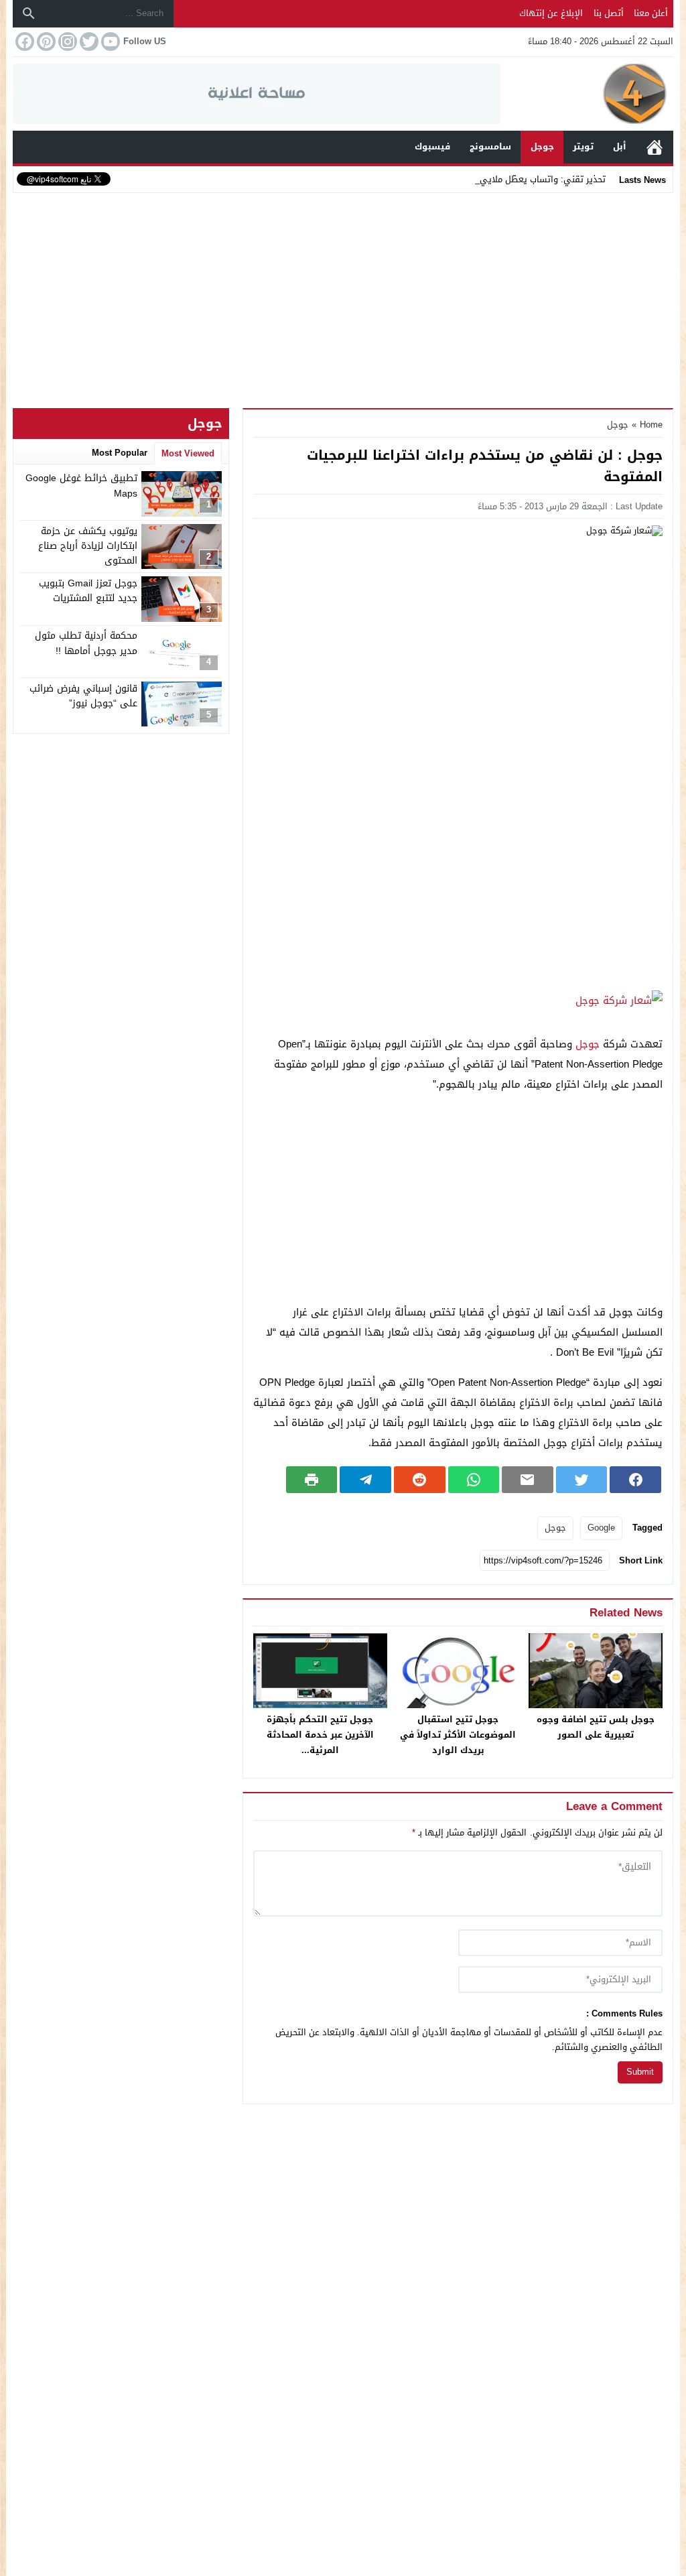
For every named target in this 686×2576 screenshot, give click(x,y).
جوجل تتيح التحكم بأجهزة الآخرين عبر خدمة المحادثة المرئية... (320, 1735)
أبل (620, 146)
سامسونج (490, 146)
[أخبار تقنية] (587, 94)
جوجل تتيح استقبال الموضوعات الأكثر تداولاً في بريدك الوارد (458, 1735)
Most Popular (120, 453)
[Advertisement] (343, 298)
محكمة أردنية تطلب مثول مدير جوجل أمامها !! (86, 643)
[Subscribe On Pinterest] (45, 42)
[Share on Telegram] (365, 1480)
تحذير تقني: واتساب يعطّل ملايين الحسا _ (527, 179)
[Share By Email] (528, 1480)
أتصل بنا (609, 13)
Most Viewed (188, 453)
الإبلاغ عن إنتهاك (551, 13)
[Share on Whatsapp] (474, 1480)
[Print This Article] (312, 1480)
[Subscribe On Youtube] (109, 42)
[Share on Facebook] (635, 1480)
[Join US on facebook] (23, 42)
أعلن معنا (651, 13)
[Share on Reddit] (420, 1480)
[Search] (29, 13)
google (601, 1528)
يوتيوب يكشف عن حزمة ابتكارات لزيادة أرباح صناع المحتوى (88, 546)
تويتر (583, 146)
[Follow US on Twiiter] (88, 42)
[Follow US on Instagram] (66, 42)
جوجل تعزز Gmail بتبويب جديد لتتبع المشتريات (88, 591)
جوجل (542, 146)
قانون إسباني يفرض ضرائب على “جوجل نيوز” (83, 696)
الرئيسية (655, 147)
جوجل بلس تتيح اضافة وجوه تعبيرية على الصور (596, 1727)
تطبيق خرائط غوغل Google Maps (81, 486)
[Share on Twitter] (582, 1480)
